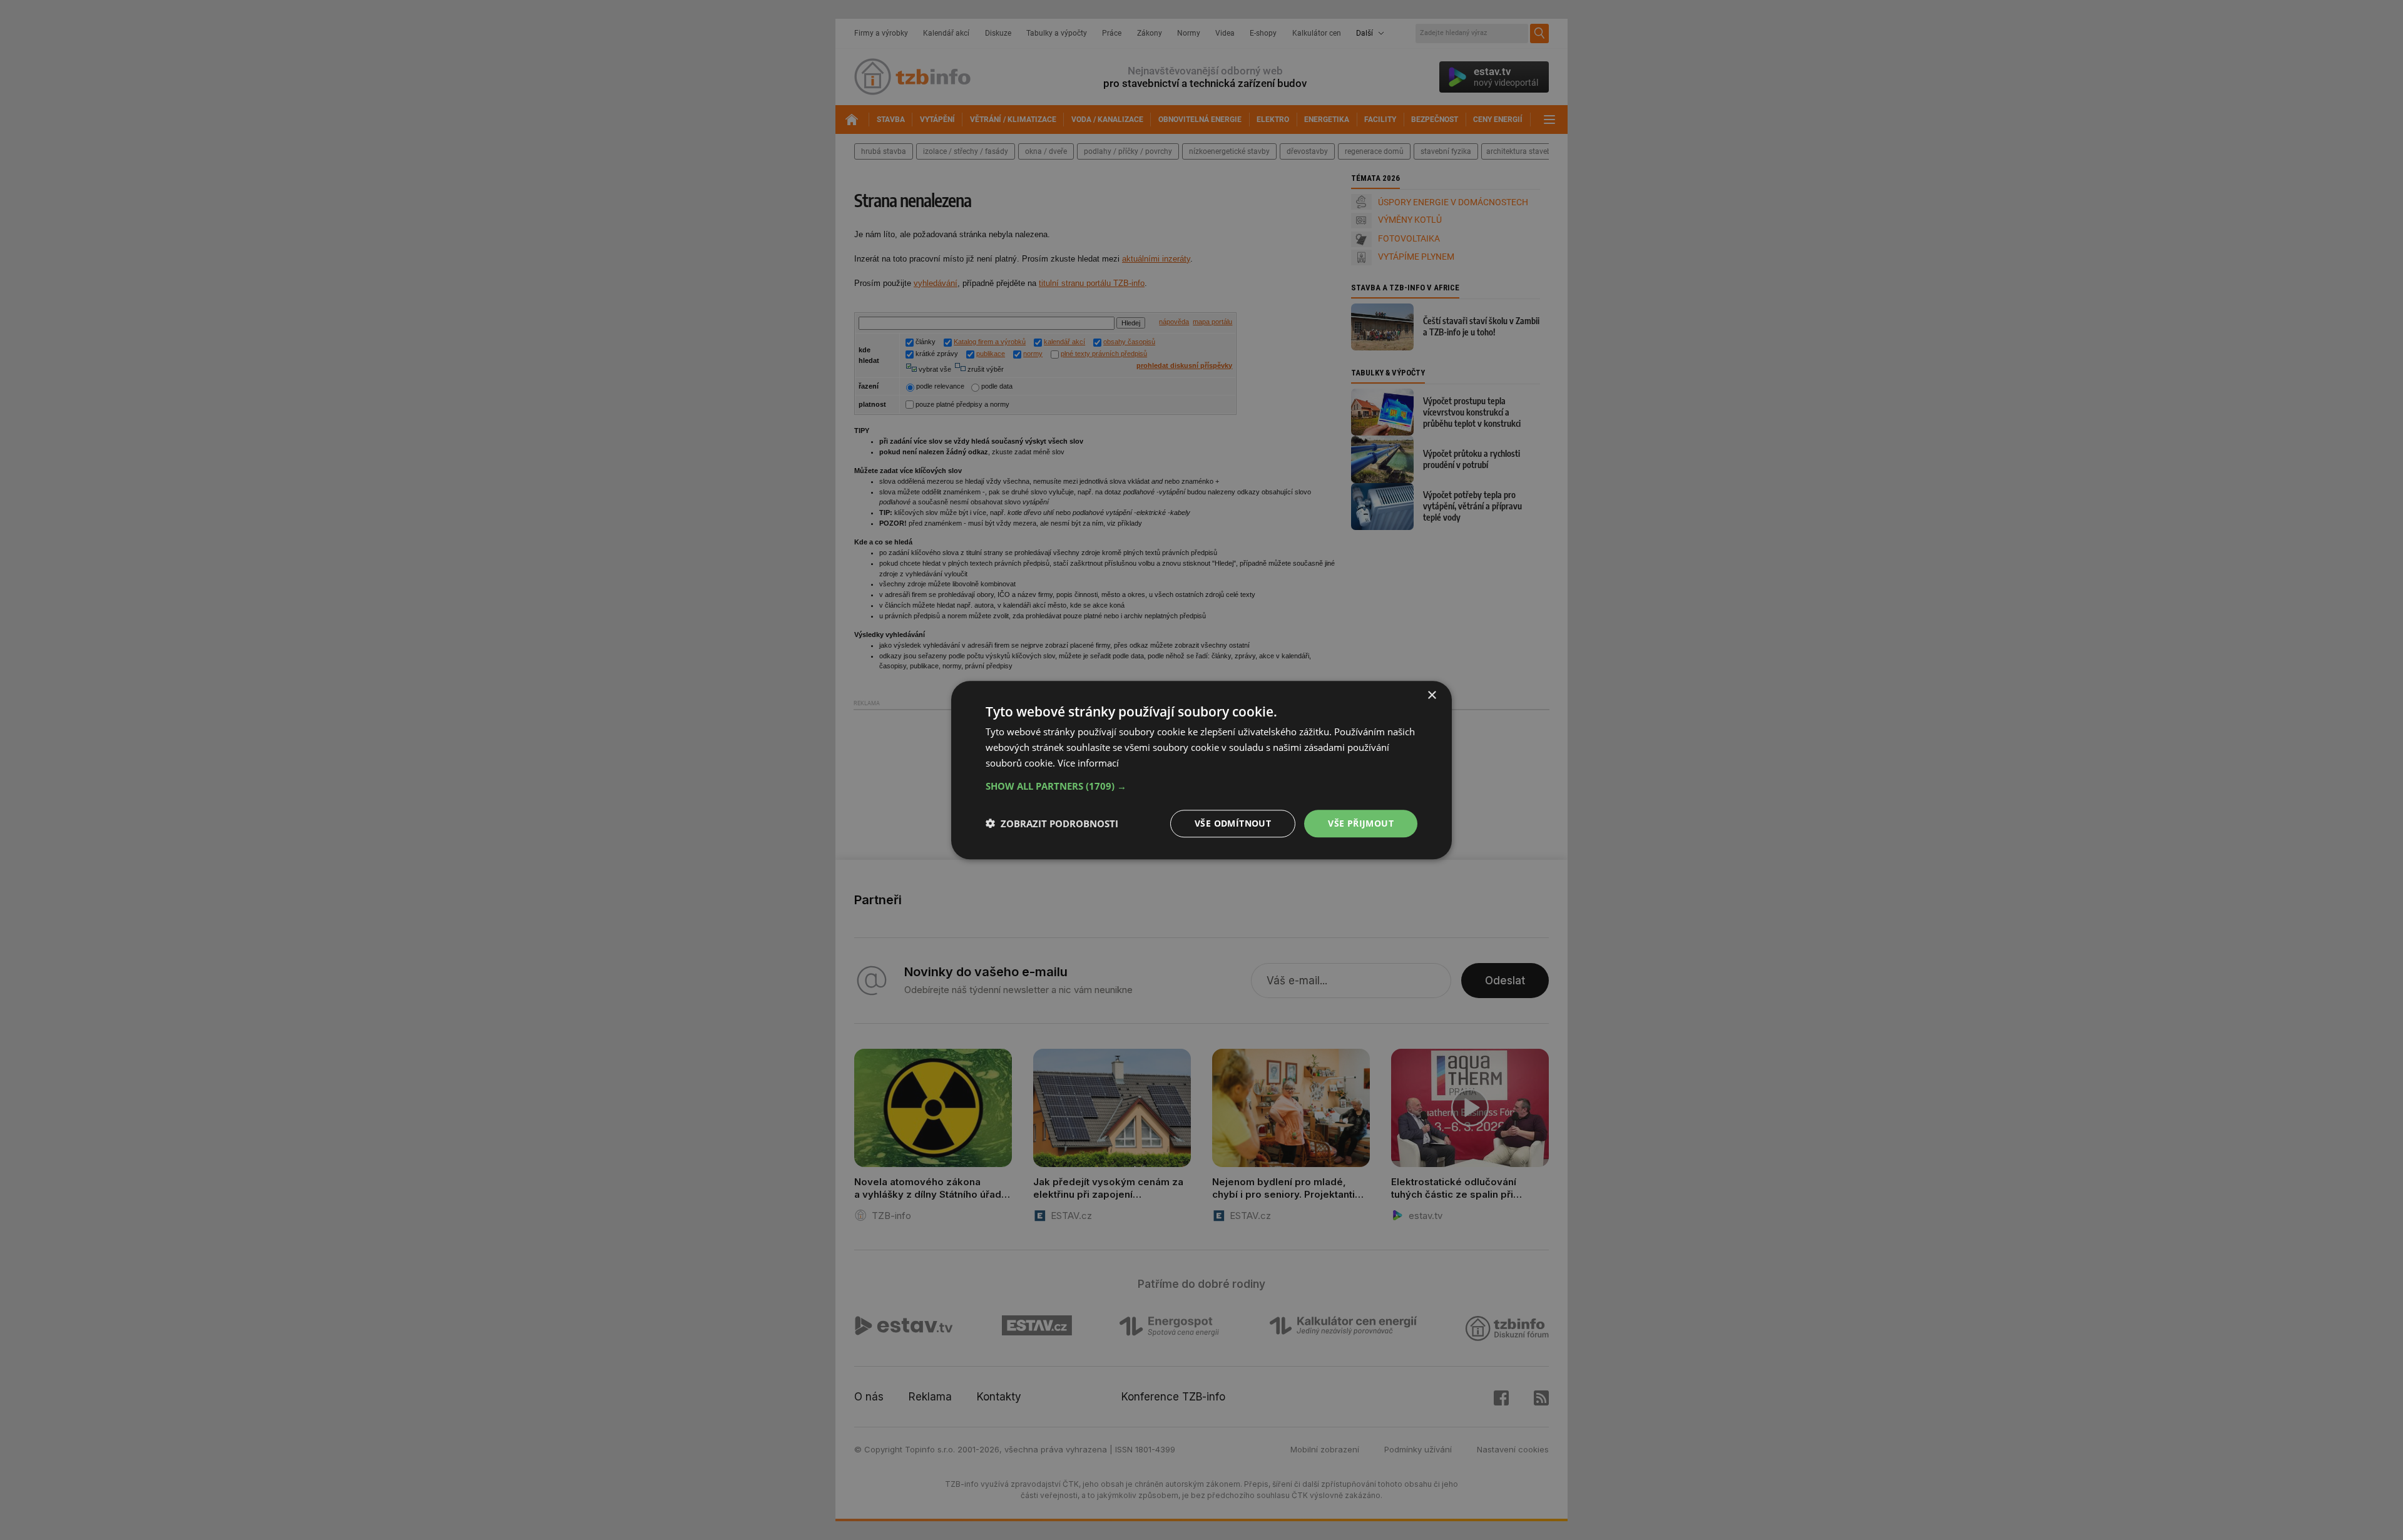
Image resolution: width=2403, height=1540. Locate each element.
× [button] (1431, 696)
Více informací (1088, 763)
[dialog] (1201, 770)
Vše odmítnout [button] (1233, 823)
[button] (1201, 785)
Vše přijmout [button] (1361, 823)
